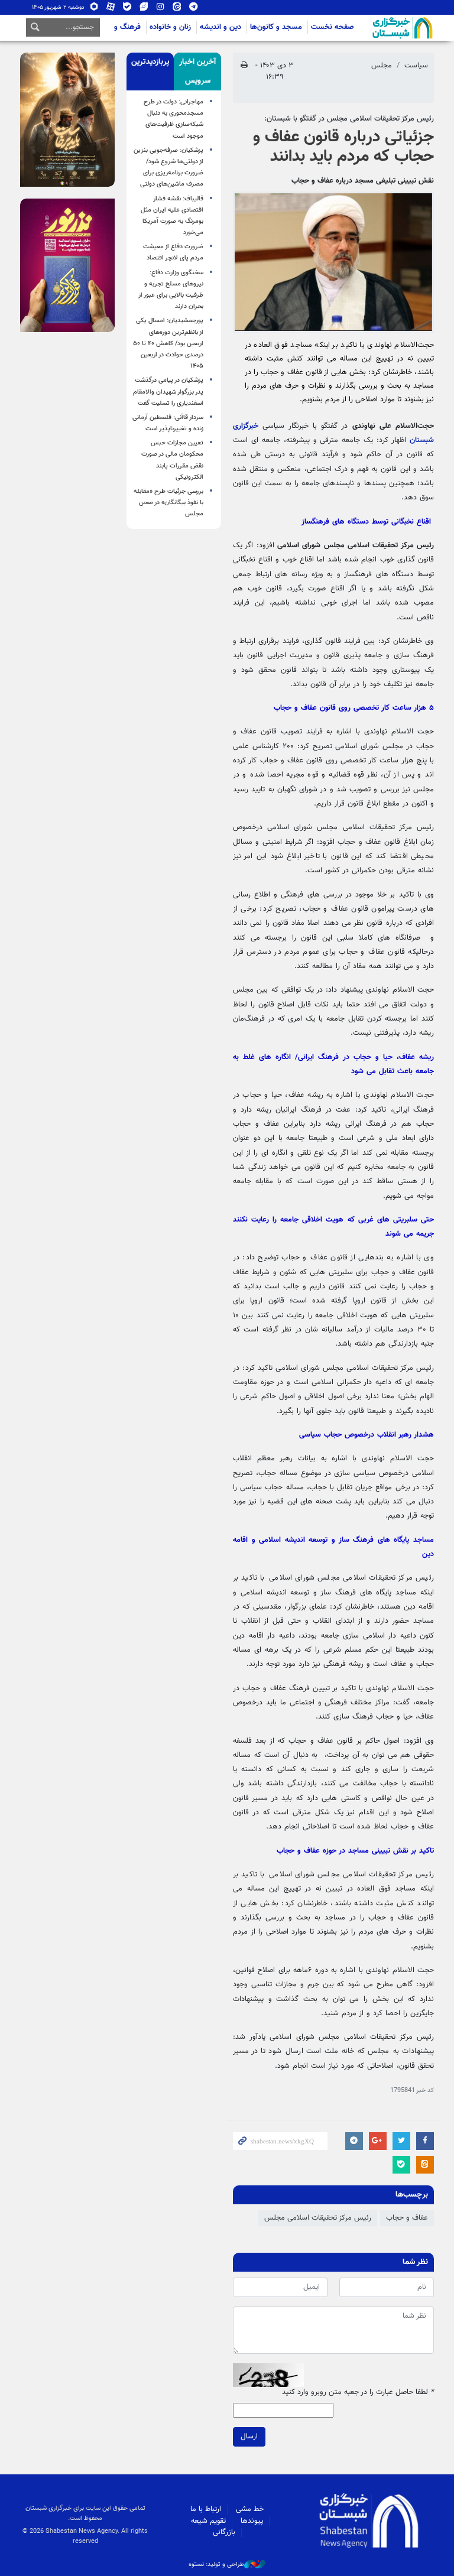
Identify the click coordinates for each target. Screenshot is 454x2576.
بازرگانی (224, 2532)
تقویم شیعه (208, 2521)
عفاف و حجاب (407, 2218)
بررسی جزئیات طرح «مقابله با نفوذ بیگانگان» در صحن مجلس (168, 503)
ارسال (249, 2437)
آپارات (111, 9)
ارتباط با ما (206, 2509)
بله (127, 9)
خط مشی (250, 2509)
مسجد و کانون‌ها (276, 27)
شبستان (369, 28)
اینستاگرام (160, 9)
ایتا (177, 9)
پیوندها (252, 2521)
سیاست (416, 66)
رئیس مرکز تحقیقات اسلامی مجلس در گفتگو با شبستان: (349, 119)
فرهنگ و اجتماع (116, 27)
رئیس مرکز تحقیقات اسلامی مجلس (318, 2218)
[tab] (197, 72)
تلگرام (194, 9)
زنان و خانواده (170, 27)
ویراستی (144, 9)
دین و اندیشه (220, 27)
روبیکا (94, 9)
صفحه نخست (333, 27)
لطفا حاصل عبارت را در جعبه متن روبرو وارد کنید (358, 2393)
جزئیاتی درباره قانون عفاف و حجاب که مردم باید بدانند (343, 147)
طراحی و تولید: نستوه (216, 2565)
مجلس (382, 66)
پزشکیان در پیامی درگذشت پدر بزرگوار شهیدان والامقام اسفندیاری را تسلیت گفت (168, 392)
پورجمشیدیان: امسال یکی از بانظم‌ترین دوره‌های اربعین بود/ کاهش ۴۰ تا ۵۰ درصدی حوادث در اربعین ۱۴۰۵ (168, 343)
